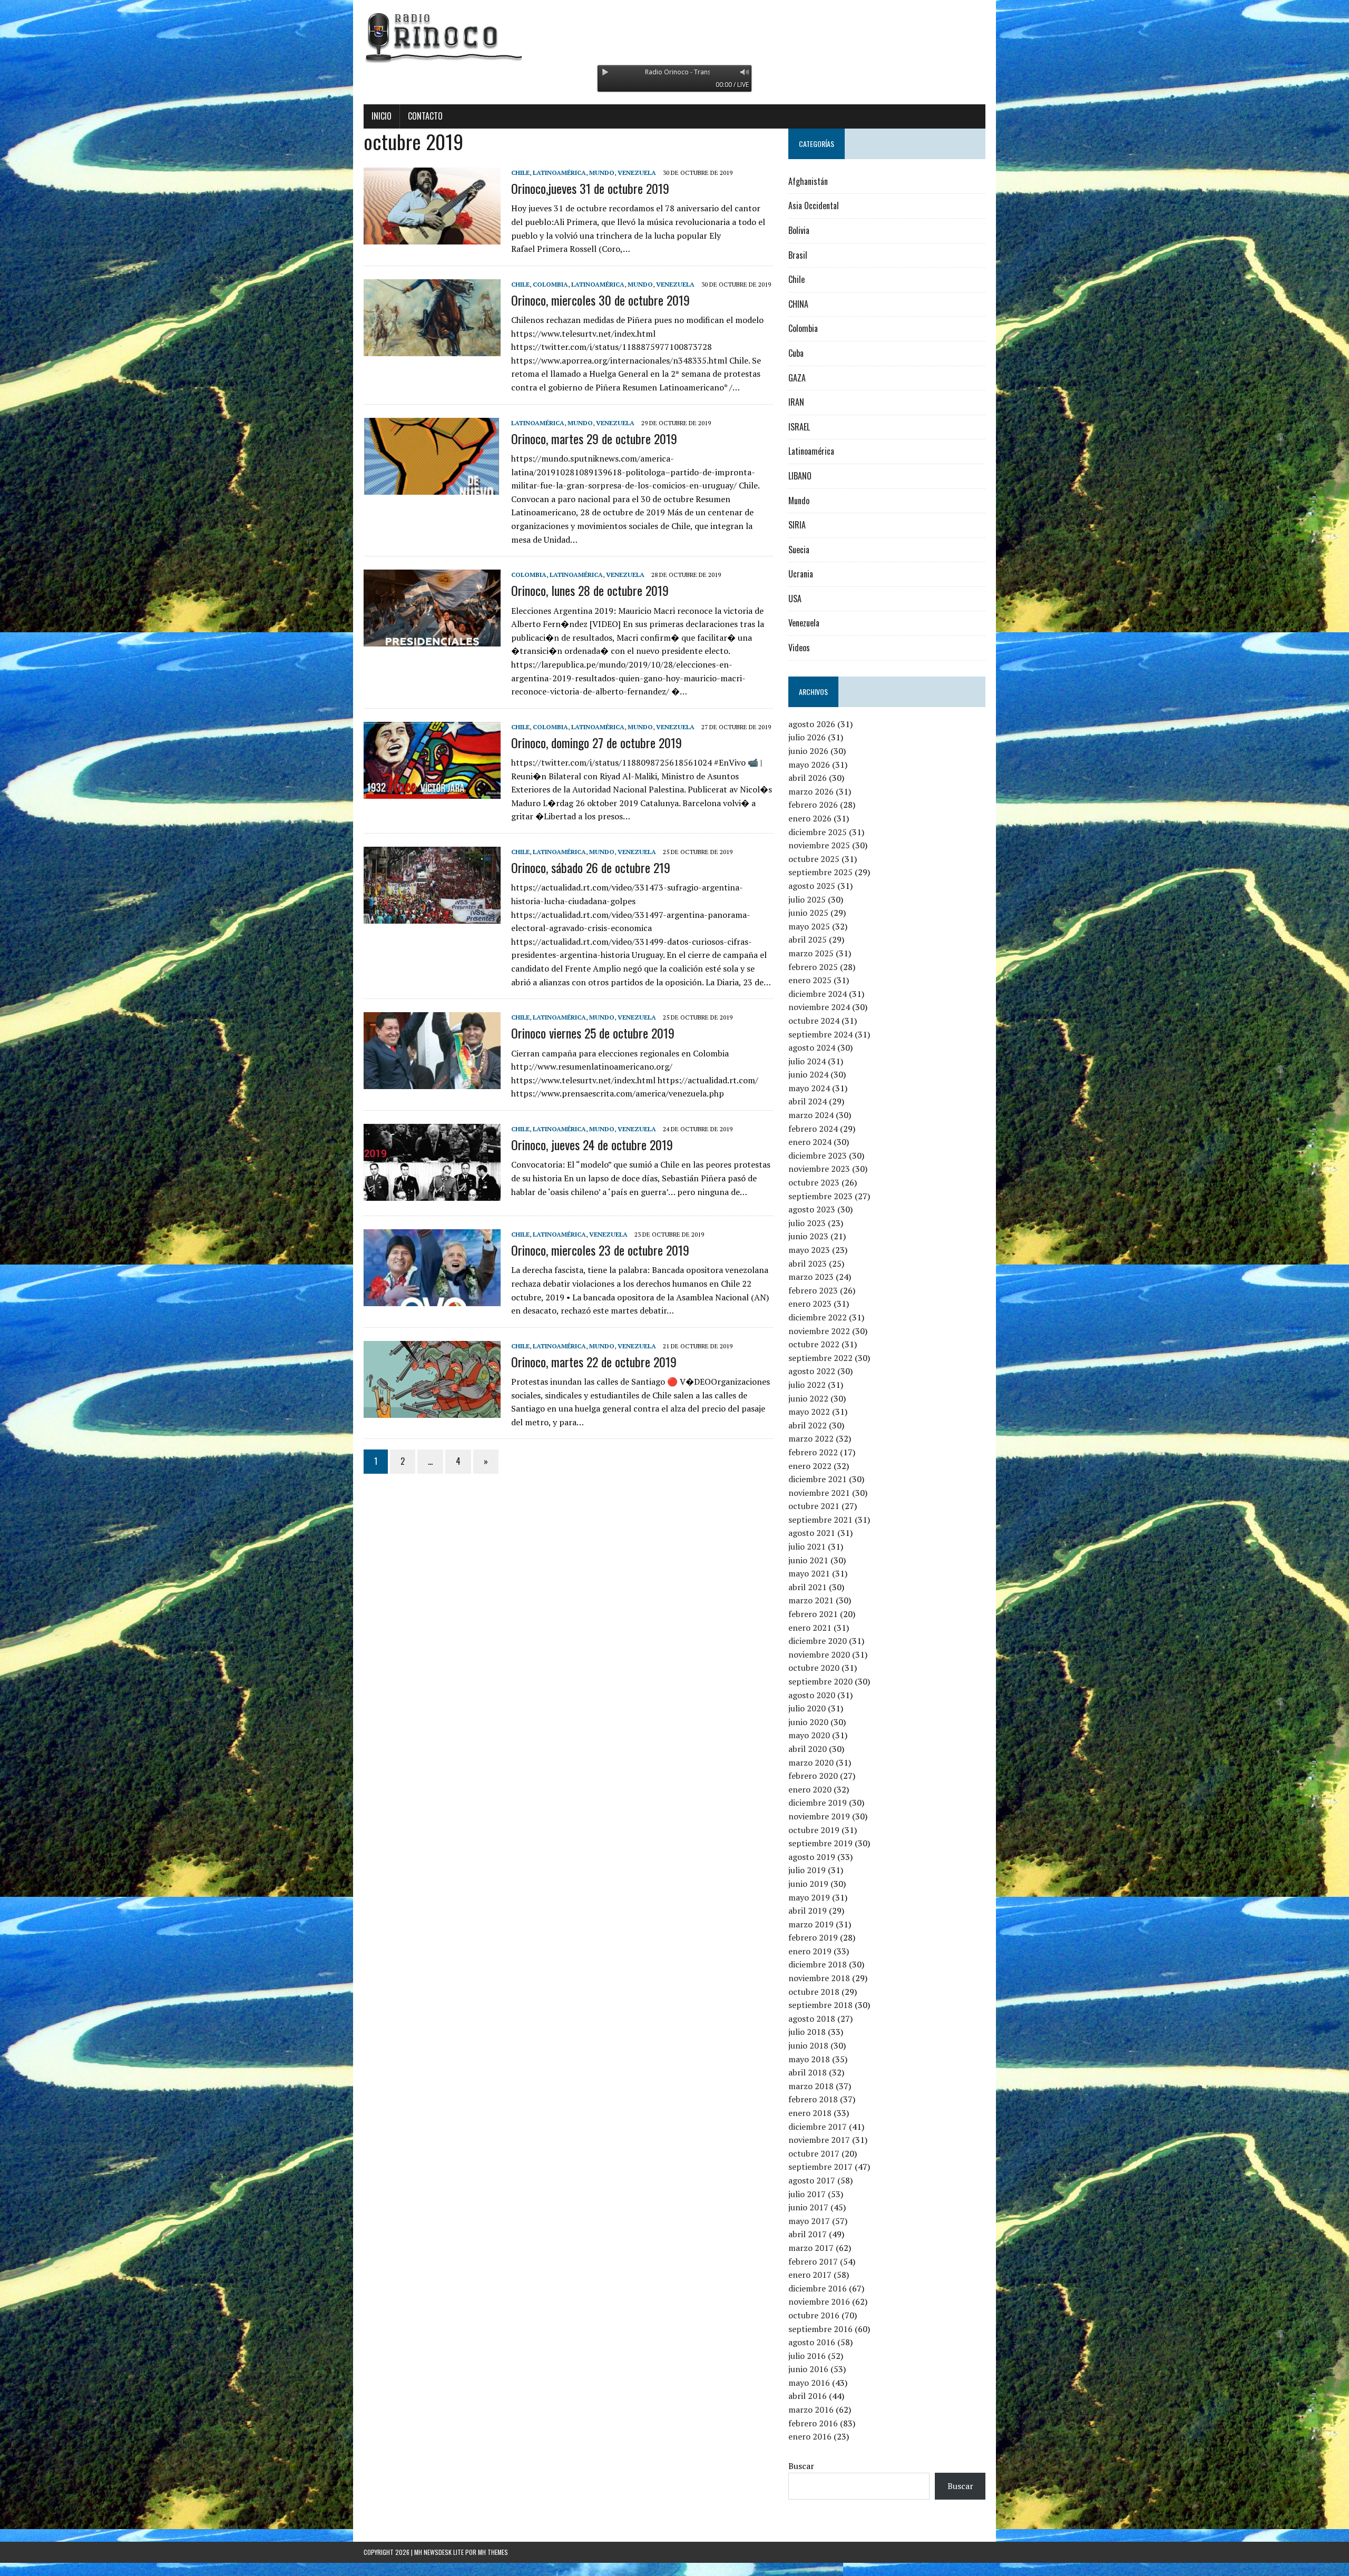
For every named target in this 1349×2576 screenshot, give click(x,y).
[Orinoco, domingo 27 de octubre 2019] (432, 791)
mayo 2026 (809, 765)
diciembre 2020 (818, 1641)
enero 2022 (810, 1466)
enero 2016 (810, 2436)
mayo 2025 (809, 926)
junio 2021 (808, 1560)
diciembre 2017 (818, 2127)
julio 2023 (807, 1223)
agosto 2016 (812, 2342)
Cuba (796, 353)
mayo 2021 (809, 1573)
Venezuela (637, 173)
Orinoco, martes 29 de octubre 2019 (594, 438)
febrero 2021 (813, 1614)
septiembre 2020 (820, 1681)
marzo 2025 (811, 953)
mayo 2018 (809, 2059)
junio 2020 (808, 1722)
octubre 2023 (814, 1182)
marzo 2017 (811, 2248)
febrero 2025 (813, 967)
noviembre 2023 (819, 1169)
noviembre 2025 (819, 845)
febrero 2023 (813, 1290)
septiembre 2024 (820, 1034)
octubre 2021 (814, 1506)
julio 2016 (807, 2356)
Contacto (425, 116)
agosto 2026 (812, 724)
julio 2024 (807, 1061)
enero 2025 (810, 980)
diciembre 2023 (818, 1155)
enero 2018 (810, 2113)
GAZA (797, 378)
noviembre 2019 (819, 1816)
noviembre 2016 (819, 2301)
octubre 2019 (814, 1830)
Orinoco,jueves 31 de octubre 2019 (590, 188)
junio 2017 (808, 2207)
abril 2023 (808, 1263)
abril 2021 (808, 1587)
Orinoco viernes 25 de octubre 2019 (593, 1033)
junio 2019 (808, 1884)
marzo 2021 (811, 1600)
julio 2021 (807, 1546)
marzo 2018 (811, 2086)
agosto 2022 (812, 1371)
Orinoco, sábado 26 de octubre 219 (591, 867)
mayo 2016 (809, 2383)
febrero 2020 (813, 1776)
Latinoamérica (559, 173)
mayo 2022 (809, 1412)
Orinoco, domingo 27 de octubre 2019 (597, 742)
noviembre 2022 (819, 1331)
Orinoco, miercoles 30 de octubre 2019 (600, 300)
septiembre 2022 (820, 1358)
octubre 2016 (814, 2315)
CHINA (798, 304)
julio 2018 (807, 2032)
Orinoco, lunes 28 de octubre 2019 (590, 590)
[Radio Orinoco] (674, 37)
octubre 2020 (814, 1668)
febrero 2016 (813, 2423)
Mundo (602, 173)
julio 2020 (807, 1708)
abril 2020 (808, 1749)
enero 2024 (810, 1142)
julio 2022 (807, 1385)
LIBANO (800, 476)
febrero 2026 (813, 805)
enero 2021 (810, 1628)
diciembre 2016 (818, 2288)
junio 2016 (808, 2369)
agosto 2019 (812, 1857)
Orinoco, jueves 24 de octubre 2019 (592, 1144)
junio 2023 (808, 1236)
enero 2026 (810, 818)
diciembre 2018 (818, 1964)
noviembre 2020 (819, 1654)
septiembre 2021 (820, 1520)
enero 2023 (810, 1304)
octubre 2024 (814, 1021)
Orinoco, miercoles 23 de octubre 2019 (600, 1250)
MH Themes (493, 2552)
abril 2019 (808, 1911)
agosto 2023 (812, 1209)
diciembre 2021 (818, 1479)
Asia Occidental (814, 205)
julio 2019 (807, 1870)
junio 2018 (808, 2045)
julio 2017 (807, 2194)
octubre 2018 (814, 1992)
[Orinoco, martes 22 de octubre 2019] (432, 1411)
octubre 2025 (814, 859)
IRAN (796, 402)
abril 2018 (808, 2072)
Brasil (798, 255)
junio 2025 (808, 913)
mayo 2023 (809, 1250)
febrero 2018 (813, 2099)
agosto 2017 (812, 2180)
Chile (520, 173)
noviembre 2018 (819, 1978)
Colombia (550, 284)
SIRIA (797, 525)
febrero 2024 (813, 1129)
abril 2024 (808, 1101)
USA (795, 599)
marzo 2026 (811, 791)
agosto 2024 (812, 1047)
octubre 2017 (814, 2153)
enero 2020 (810, 1789)
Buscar (801, 2466)
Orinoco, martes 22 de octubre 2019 (594, 1362)
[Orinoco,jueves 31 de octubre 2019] (432, 237)
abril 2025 (808, 939)
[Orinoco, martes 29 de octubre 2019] (432, 487)
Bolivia (799, 230)
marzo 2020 (811, 1762)
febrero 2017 (813, 2261)
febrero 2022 (813, 1452)
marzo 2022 (811, 1438)
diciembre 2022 (818, 1317)
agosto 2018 (812, 2019)
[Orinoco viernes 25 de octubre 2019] (432, 1082)
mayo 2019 (809, 1897)
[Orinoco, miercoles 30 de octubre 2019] (432, 349)
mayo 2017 (809, 2221)
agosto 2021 (812, 1533)
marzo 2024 (811, 1115)
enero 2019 (810, 1951)
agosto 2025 (812, 886)
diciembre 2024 (818, 994)
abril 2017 (808, 2234)
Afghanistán (808, 181)
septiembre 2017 (820, 2167)
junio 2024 (808, 1074)
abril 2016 (808, 2396)
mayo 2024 (809, 1088)
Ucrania (801, 574)
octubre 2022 (814, 1344)
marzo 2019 (811, 1924)
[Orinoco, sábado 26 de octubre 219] (432, 916)
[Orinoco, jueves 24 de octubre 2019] (432, 1193)
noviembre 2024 (819, 1007)
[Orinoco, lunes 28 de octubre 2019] (432, 640)
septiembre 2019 (820, 1843)
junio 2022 (808, 1398)
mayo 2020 (809, 1735)
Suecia (799, 550)
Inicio (382, 116)
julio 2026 (807, 737)
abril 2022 (808, 1425)
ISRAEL (799, 427)
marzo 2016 (811, 2410)
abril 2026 (808, 778)
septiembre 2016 (820, 2329)
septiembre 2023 (820, 1196)
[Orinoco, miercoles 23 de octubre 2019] (432, 1299)
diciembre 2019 (818, 1803)
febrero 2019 (813, 1937)
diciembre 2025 (818, 832)
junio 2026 (808, 751)
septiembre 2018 (820, 2005)
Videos (799, 648)
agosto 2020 (812, 1695)
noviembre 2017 (819, 2140)
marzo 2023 (811, 1277)
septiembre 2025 (820, 872)
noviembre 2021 (819, 1493)
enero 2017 (810, 2275)
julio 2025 (807, 899)
